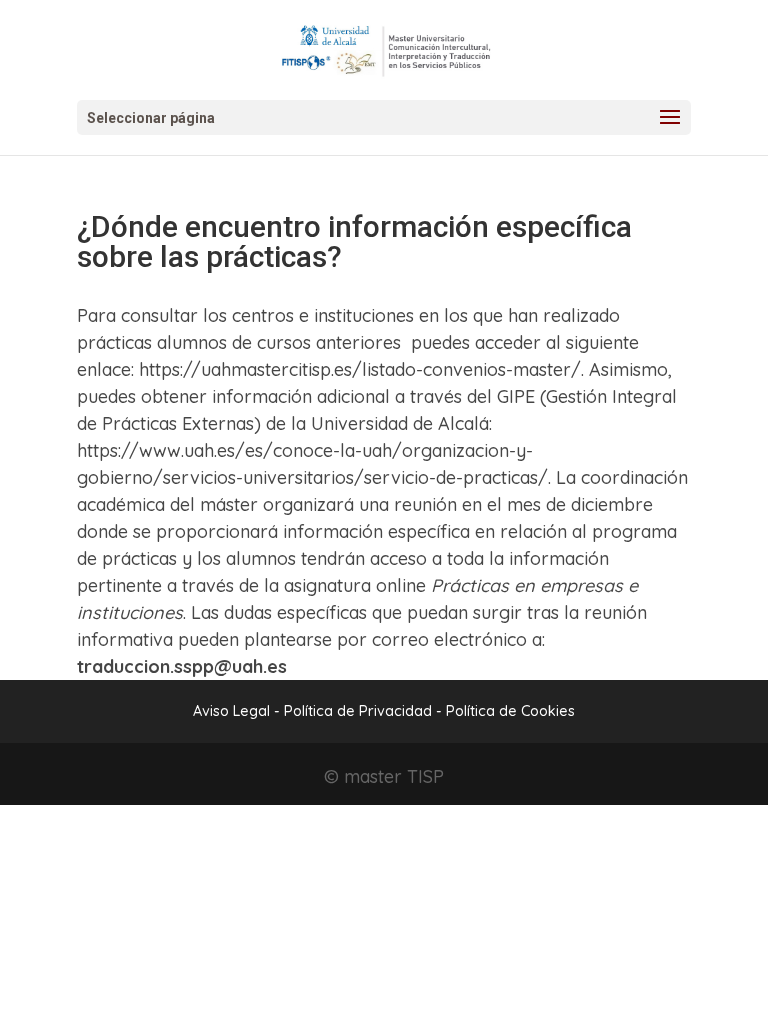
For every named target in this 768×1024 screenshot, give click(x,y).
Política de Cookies (510, 711)
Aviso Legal (231, 711)
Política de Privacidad (360, 711)
